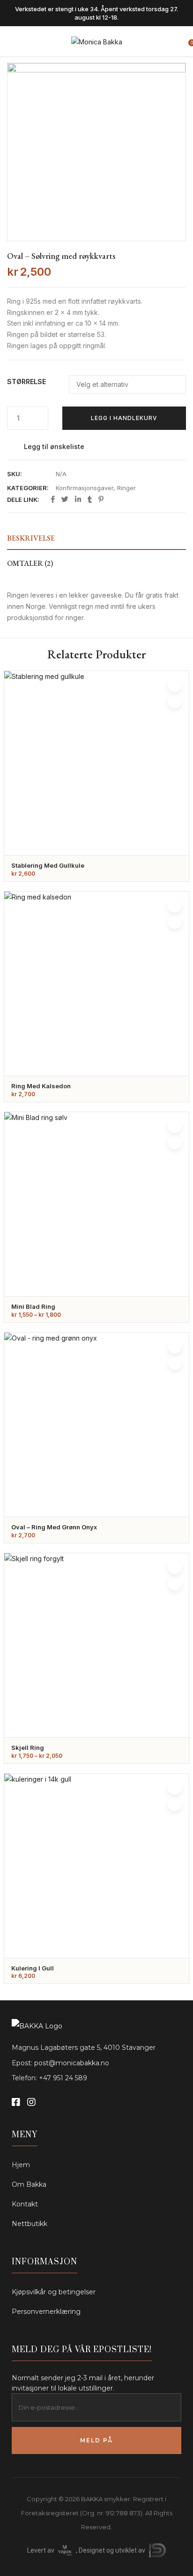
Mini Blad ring (33, 1306)
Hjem (21, 2165)
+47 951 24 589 (63, 2078)
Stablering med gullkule (48, 865)
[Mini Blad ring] (96, 1204)
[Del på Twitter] (65, 500)
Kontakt (25, 2204)
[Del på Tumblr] (90, 500)
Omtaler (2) (30, 563)
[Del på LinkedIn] (78, 500)
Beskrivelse (31, 538)
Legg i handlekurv (124, 418)
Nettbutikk (30, 2224)
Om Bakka (29, 2184)
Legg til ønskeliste (54, 446)
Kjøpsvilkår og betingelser (54, 2292)
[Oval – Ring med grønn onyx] (96, 1425)
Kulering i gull (33, 1968)
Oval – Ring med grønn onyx (54, 1527)
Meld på (96, 2440)
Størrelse (26, 382)
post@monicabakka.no (72, 2063)
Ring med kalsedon (41, 1086)
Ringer (126, 488)
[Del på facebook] (53, 500)
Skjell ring (28, 1748)
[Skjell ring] (96, 1645)
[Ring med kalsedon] (96, 984)
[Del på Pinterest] (101, 500)
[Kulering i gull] (96, 1866)
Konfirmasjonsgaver (85, 488)
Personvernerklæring (46, 2312)
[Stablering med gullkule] (96, 763)
